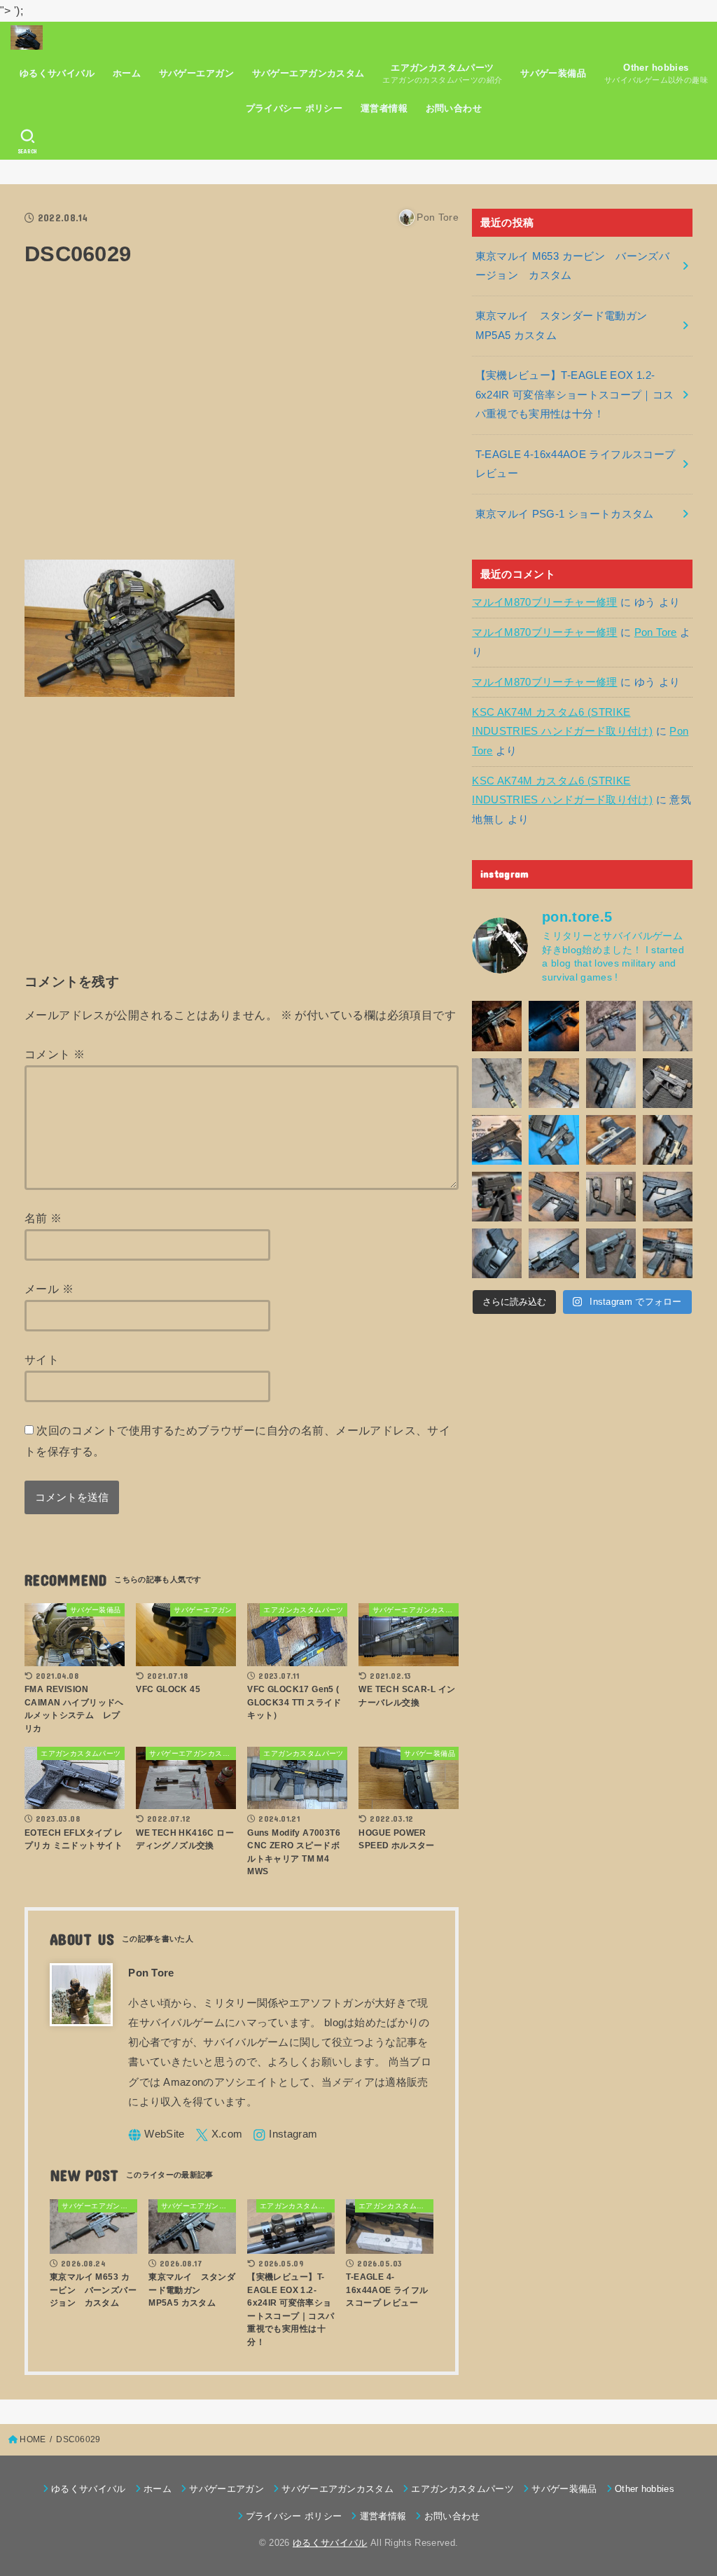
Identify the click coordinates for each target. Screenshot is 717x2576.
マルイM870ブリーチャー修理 (544, 602)
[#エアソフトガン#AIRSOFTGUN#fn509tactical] (497, 1140)
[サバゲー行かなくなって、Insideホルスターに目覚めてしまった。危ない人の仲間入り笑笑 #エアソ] (497, 1253)
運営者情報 (384, 108)
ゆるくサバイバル (57, 73)
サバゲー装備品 (553, 73)
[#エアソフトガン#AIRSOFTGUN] (611, 1026)
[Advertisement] (242, 422)
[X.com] (219, 2135)
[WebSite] (156, 2135)
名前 (43, 1218)
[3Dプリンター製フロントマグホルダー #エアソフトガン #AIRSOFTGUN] (554, 1197)
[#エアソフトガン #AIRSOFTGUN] (668, 1083)
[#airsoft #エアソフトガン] (554, 1253)
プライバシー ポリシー (294, 108)
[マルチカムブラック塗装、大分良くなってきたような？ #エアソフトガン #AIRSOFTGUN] (611, 1083)
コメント (55, 1054)
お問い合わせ (454, 108)
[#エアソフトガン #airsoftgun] (668, 1253)
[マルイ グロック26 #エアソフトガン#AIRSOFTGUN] (611, 1197)
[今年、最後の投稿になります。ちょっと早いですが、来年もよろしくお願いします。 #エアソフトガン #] (668, 1140)
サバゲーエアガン (196, 73)
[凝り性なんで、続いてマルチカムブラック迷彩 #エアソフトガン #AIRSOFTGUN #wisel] (554, 1083)
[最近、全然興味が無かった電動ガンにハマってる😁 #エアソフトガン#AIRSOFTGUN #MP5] (497, 1083)
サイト (42, 1359)
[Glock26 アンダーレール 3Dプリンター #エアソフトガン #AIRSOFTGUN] (611, 1253)
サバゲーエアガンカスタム (308, 73)
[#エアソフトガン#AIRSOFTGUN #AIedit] (497, 1026)
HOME (33, 2439)
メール (49, 1289)
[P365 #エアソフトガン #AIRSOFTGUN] (497, 1197)
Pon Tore (656, 632)
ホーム (127, 73)
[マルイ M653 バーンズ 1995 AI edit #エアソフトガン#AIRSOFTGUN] (554, 1026)
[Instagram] (285, 2135)
